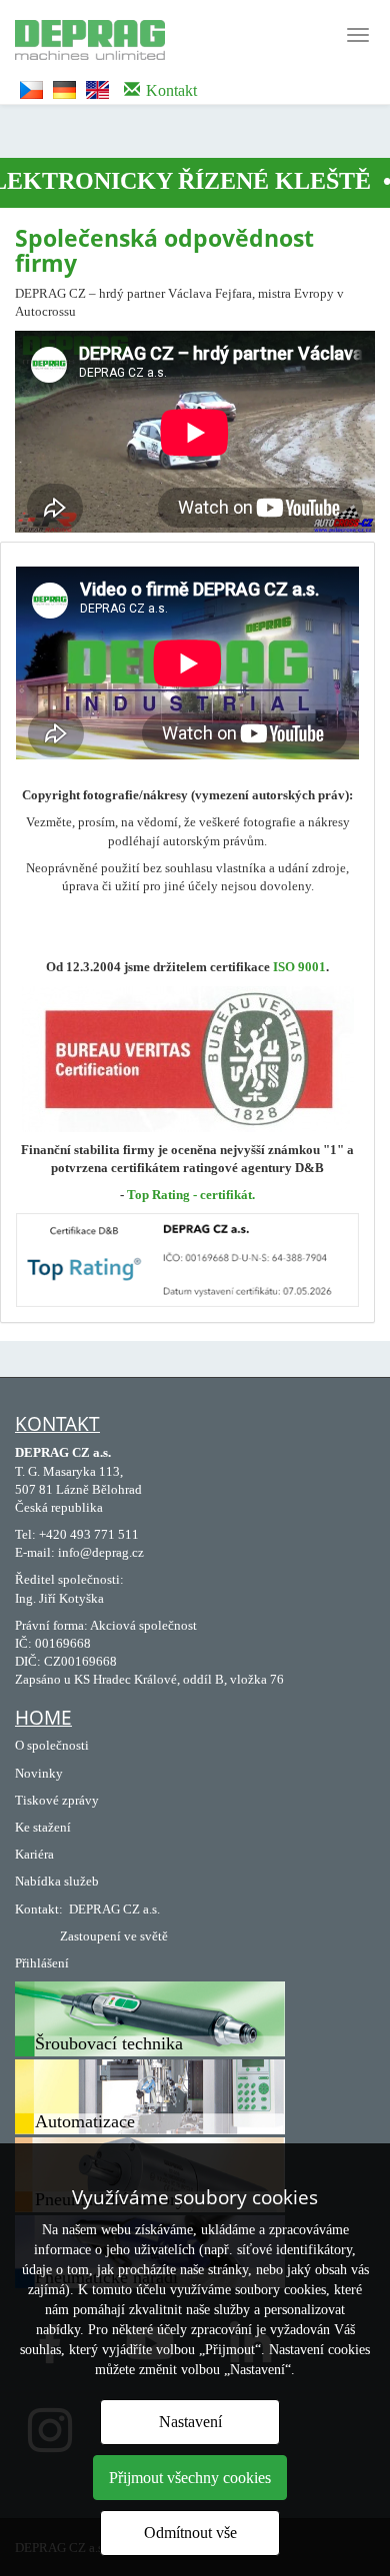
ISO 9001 (299, 967)
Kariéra (34, 1854)
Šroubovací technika (109, 2043)
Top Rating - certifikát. (191, 1195)
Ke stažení (43, 1827)
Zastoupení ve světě (114, 1936)
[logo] (82, 37)
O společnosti (52, 1745)
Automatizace (85, 2121)
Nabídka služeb (57, 1881)
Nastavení (190, 2422)
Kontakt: (39, 1909)
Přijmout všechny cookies (190, 2478)
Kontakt (57, 1424)
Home (43, 1718)
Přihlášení (42, 1963)
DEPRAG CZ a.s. (114, 1909)
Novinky (39, 1773)
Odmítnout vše (190, 2533)
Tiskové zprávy (57, 1800)
